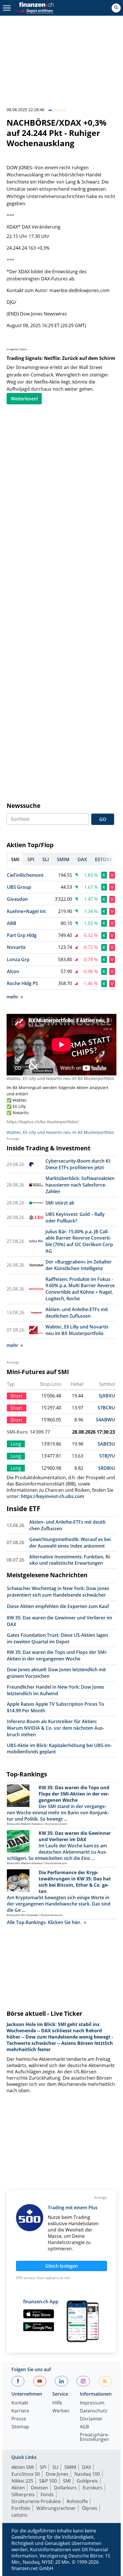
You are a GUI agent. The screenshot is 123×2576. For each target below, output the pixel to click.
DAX (87, 2467)
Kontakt (20, 2403)
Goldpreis (87, 2481)
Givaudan (17, 899)
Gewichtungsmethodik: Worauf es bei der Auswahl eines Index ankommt (70, 1543)
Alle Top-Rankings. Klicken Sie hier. (44, 1922)
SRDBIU (107, 1468)
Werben (61, 2411)
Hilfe (57, 2403)
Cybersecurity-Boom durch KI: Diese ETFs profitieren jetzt (78, 1164)
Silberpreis (23, 2495)
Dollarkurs (65, 2488)
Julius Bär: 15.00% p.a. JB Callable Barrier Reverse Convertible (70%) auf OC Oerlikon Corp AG (79, 1241)
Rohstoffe (77, 2501)
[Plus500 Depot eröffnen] (34, 10)
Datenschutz (93, 2411)
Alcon (13, 971)
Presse (19, 2419)
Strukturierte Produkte (36, 2501)
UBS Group (19, 887)
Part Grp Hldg (22, 935)
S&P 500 (48, 2481)
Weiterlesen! (24, 399)
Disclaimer (91, 2419)
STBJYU (107, 1456)
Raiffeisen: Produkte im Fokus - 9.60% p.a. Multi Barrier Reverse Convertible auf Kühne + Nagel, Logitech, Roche (80, 1289)
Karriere (20, 2411)
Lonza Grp (18, 959)
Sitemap (20, 2427)
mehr (12, 997)
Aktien (18, 2488)
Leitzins (19, 2515)
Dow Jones (57, 2474)
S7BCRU (106, 1408)
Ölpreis (90, 2508)
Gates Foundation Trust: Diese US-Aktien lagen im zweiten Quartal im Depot (57, 1638)
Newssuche (23, 806)
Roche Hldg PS (22, 983)
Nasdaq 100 (87, 2474)
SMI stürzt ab (60, 1203)
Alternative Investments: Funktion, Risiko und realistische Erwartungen (70, 1560)
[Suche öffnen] (116, 8)
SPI (43, 2467)
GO (103, 819)
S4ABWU (105, 1420)
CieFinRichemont (25, 875)
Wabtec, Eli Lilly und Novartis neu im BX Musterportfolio (60, 1078)
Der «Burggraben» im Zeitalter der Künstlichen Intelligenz (79, 1265)
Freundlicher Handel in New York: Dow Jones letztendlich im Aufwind (55, 1690)
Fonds (47, 2495)
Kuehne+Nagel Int (26, 911)
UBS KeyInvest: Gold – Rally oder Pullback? (75, 1217)
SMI (67, 2481)
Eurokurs (93, 2488)
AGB (84, 2427)
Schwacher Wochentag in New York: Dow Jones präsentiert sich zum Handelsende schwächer (58, 1592)
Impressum (92, 2403)
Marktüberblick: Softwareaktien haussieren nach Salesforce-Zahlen (80, 1185)
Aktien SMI (23, 2467)
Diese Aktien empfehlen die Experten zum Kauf (58, 1606)
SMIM (70, 2467)
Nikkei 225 (22, 2481)
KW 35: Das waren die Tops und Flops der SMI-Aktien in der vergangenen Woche (57, 1655)
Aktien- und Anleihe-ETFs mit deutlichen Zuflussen (77, 1313)
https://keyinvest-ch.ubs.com (52, 1496)
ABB (12, 923)
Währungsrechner (56, 2508)
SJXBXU (107, 1396)
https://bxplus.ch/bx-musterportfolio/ (42, 1122)
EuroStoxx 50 (26, 2474)
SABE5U (106, 1444)
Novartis (16, 947)
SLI (55, 2467)
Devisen (39, 2488)
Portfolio (21, 2508)
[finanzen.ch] (37, 5)
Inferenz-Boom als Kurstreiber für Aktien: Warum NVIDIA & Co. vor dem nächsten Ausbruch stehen (55, 1728)
